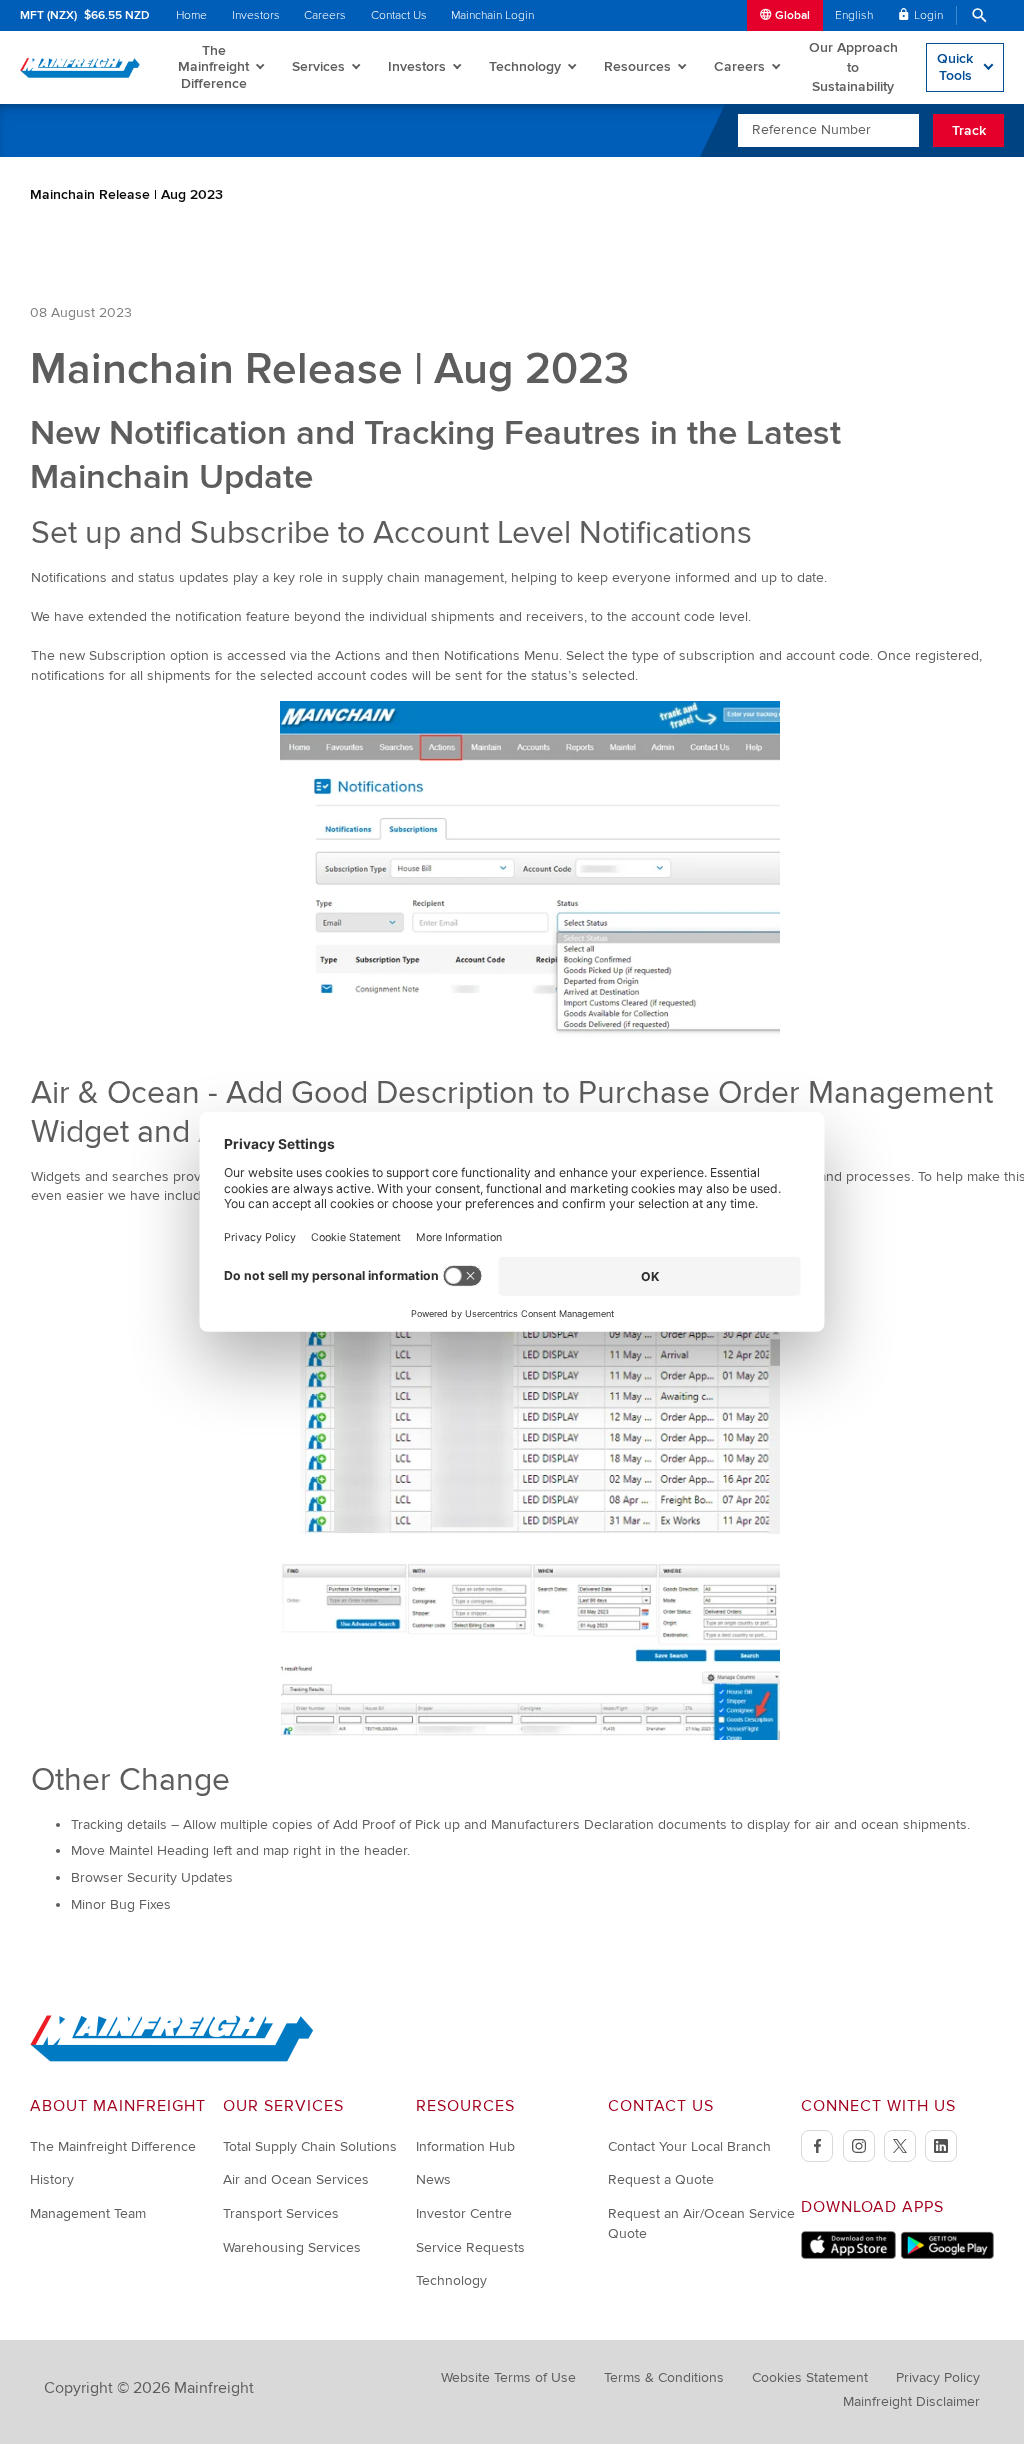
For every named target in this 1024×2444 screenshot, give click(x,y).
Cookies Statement (810, 2377)
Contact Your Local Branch (689, 2146)
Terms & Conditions (664, 2377)
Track (969, 130)
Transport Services (281, 2213)
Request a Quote (661, 2179)
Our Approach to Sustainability (853, 67)
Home (191, 15)
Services (318, 66)
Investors (256, 15)
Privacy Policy (938, 2377)
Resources (637, 66)
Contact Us (399, 15)
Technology (525, 66)
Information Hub (465, 2146)
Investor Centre (464, 2213)
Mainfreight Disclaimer (911, 2401)
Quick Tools (955, 66)
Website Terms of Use (508, 2377)
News (433, 2179)
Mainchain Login (492, 15)
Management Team (88, 2213)
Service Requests (470, 2247)
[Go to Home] (172, 2057)
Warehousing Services (292, 2247)
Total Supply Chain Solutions (310, 2146)
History (52, 2179)
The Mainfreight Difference (213, 66)
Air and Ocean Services (296, 2179)
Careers (325, 15)
